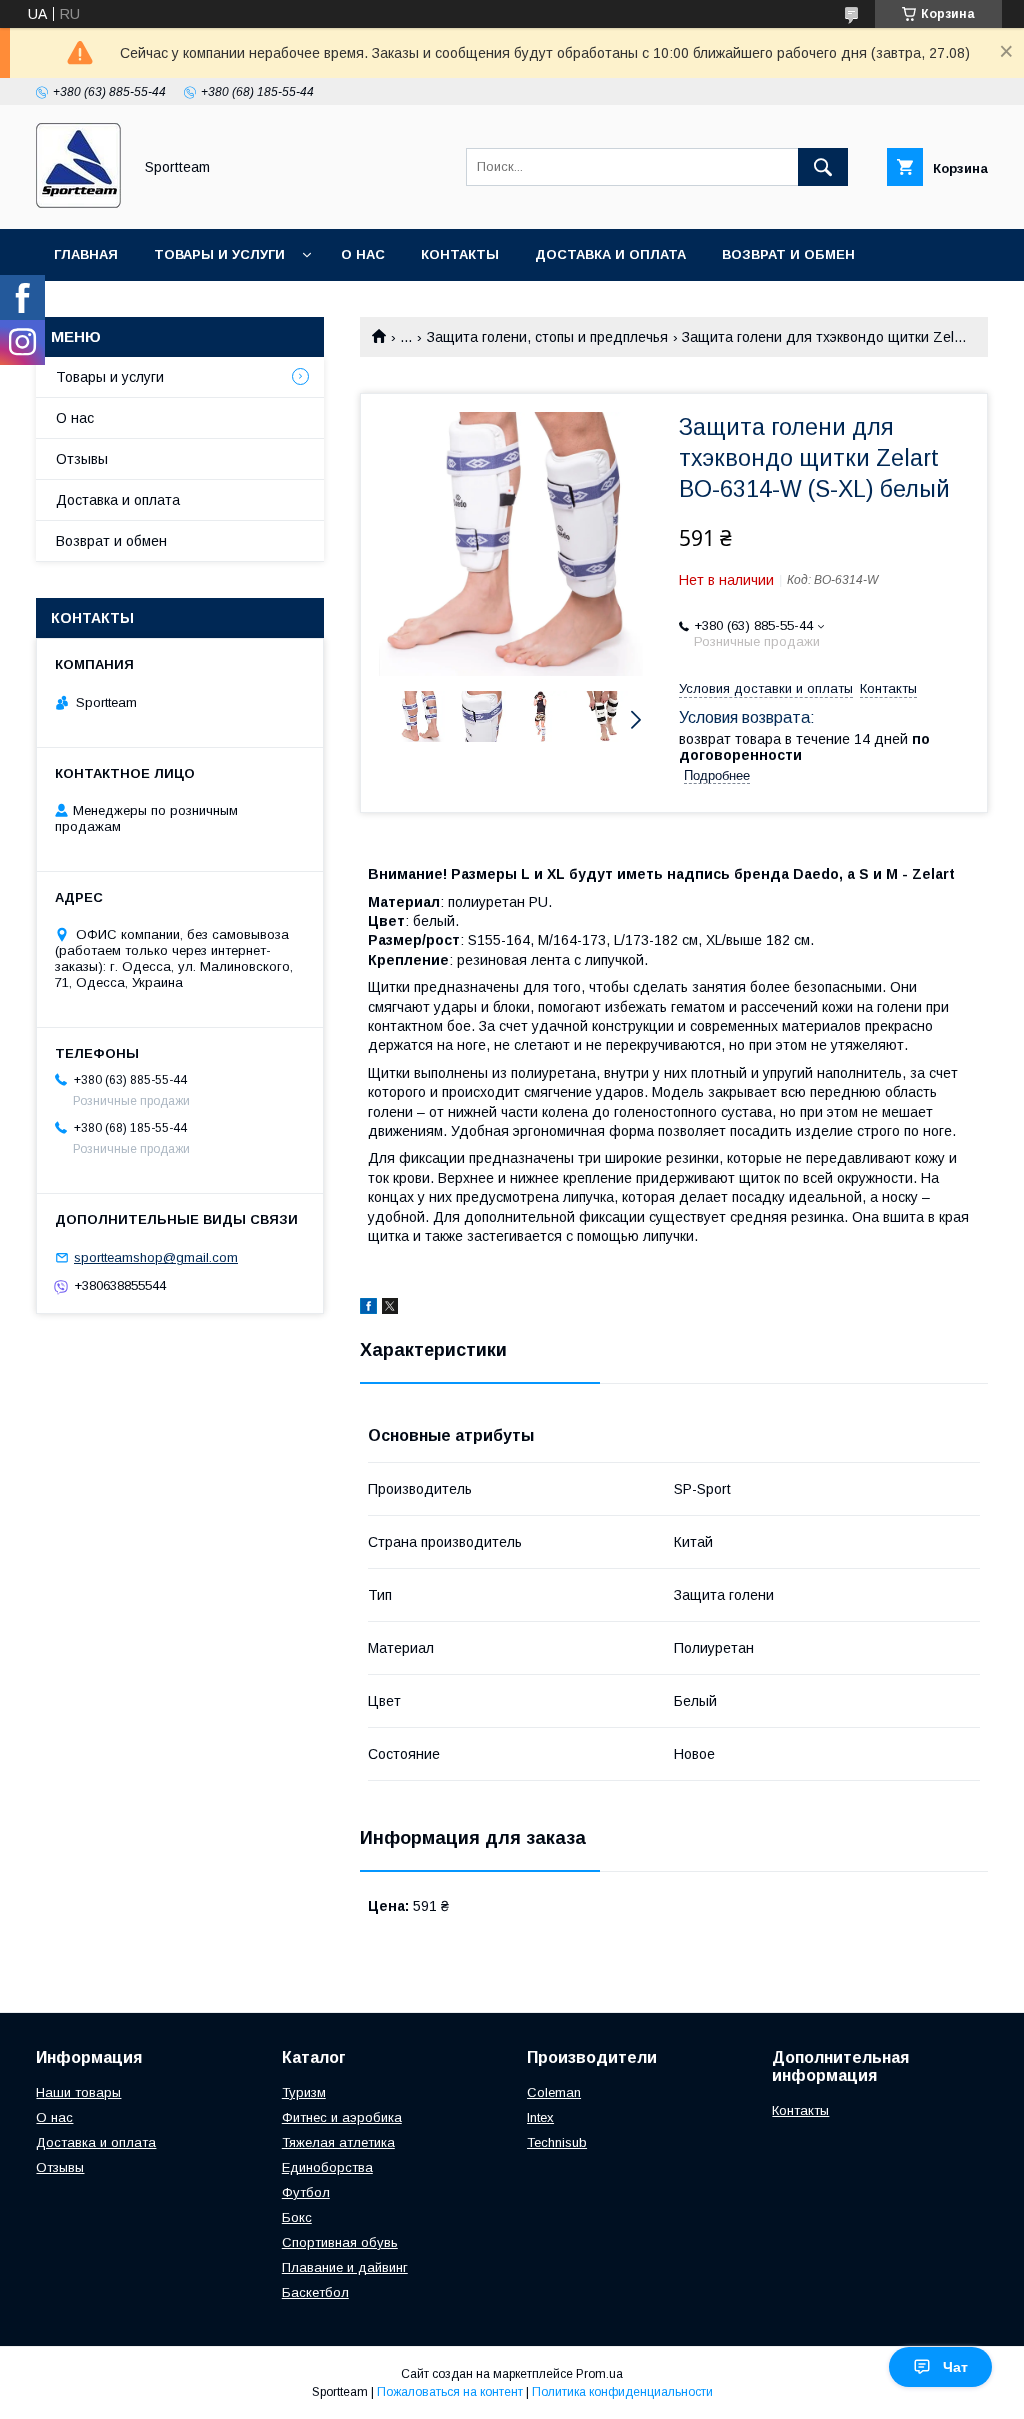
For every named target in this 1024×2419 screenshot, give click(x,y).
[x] (390, 1309)
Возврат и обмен (788, 254)
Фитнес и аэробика (342, 2117)
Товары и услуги (219, 254)
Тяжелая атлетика (338, 2142)
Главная (86, 254)
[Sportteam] (78, 203)
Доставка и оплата (610, 254)
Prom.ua (599, 2374)
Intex (540, 2117)
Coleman (554, 2092)
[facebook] (368, 1309)
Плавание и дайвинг (345, 2267)
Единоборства (327, 2167)
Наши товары (78, 2092)
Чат (955, 2367)
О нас (363, 254)
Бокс (297, 2217)
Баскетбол (315, 2292)
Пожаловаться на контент (450, 2392)
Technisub (557, 2142)
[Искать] (823, 167)
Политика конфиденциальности (622, 2392)
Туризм (304, 2092)
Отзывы (82, 459)
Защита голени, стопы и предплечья (547, 337)
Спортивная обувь (340, 2242)
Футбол (306, 2192)
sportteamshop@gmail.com (156, 1257)
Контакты (460, 254)
